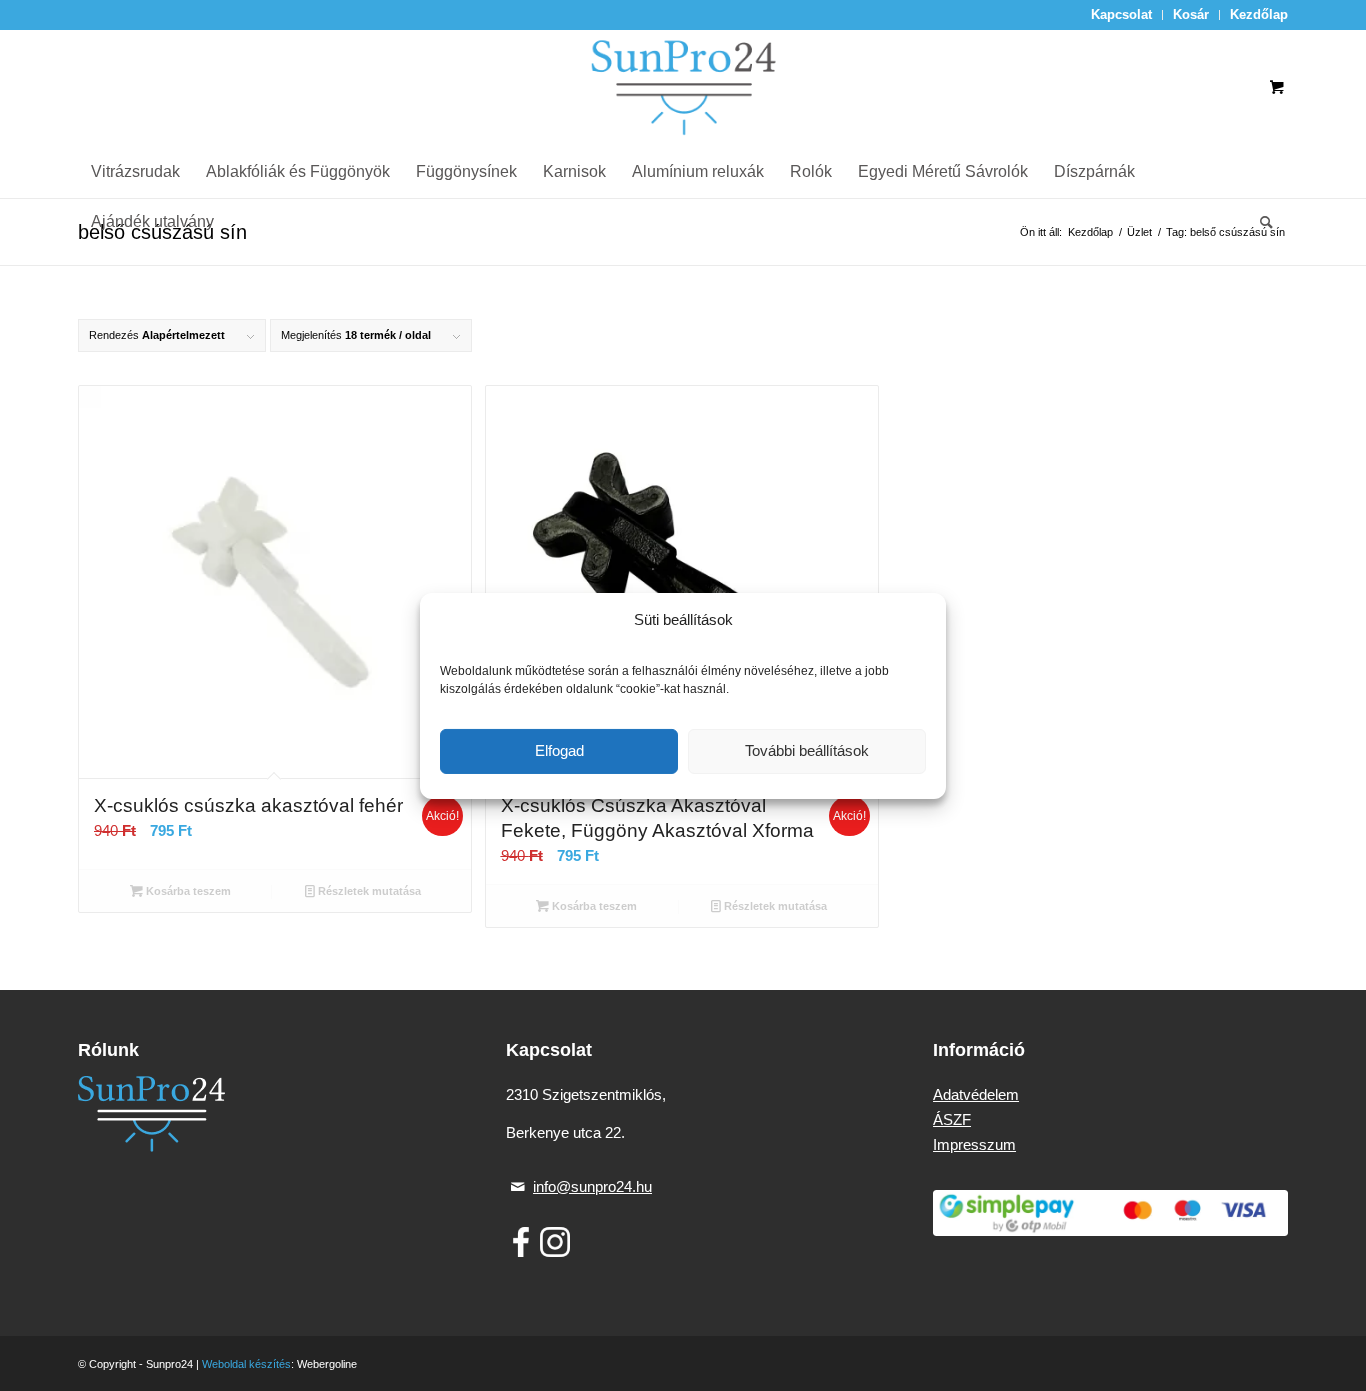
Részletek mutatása (368, 891)
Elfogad (559, 750)
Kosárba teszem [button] (187, 891)
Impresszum (974, 1144)
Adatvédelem (976, 1094)
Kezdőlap (1259, 14)
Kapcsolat (1121, 14)
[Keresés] (1260, 222)
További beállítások (807, 750)
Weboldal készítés (246, 1364)
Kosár (1191, 14)
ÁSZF (952, 1119)
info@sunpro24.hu (592, 1186)
